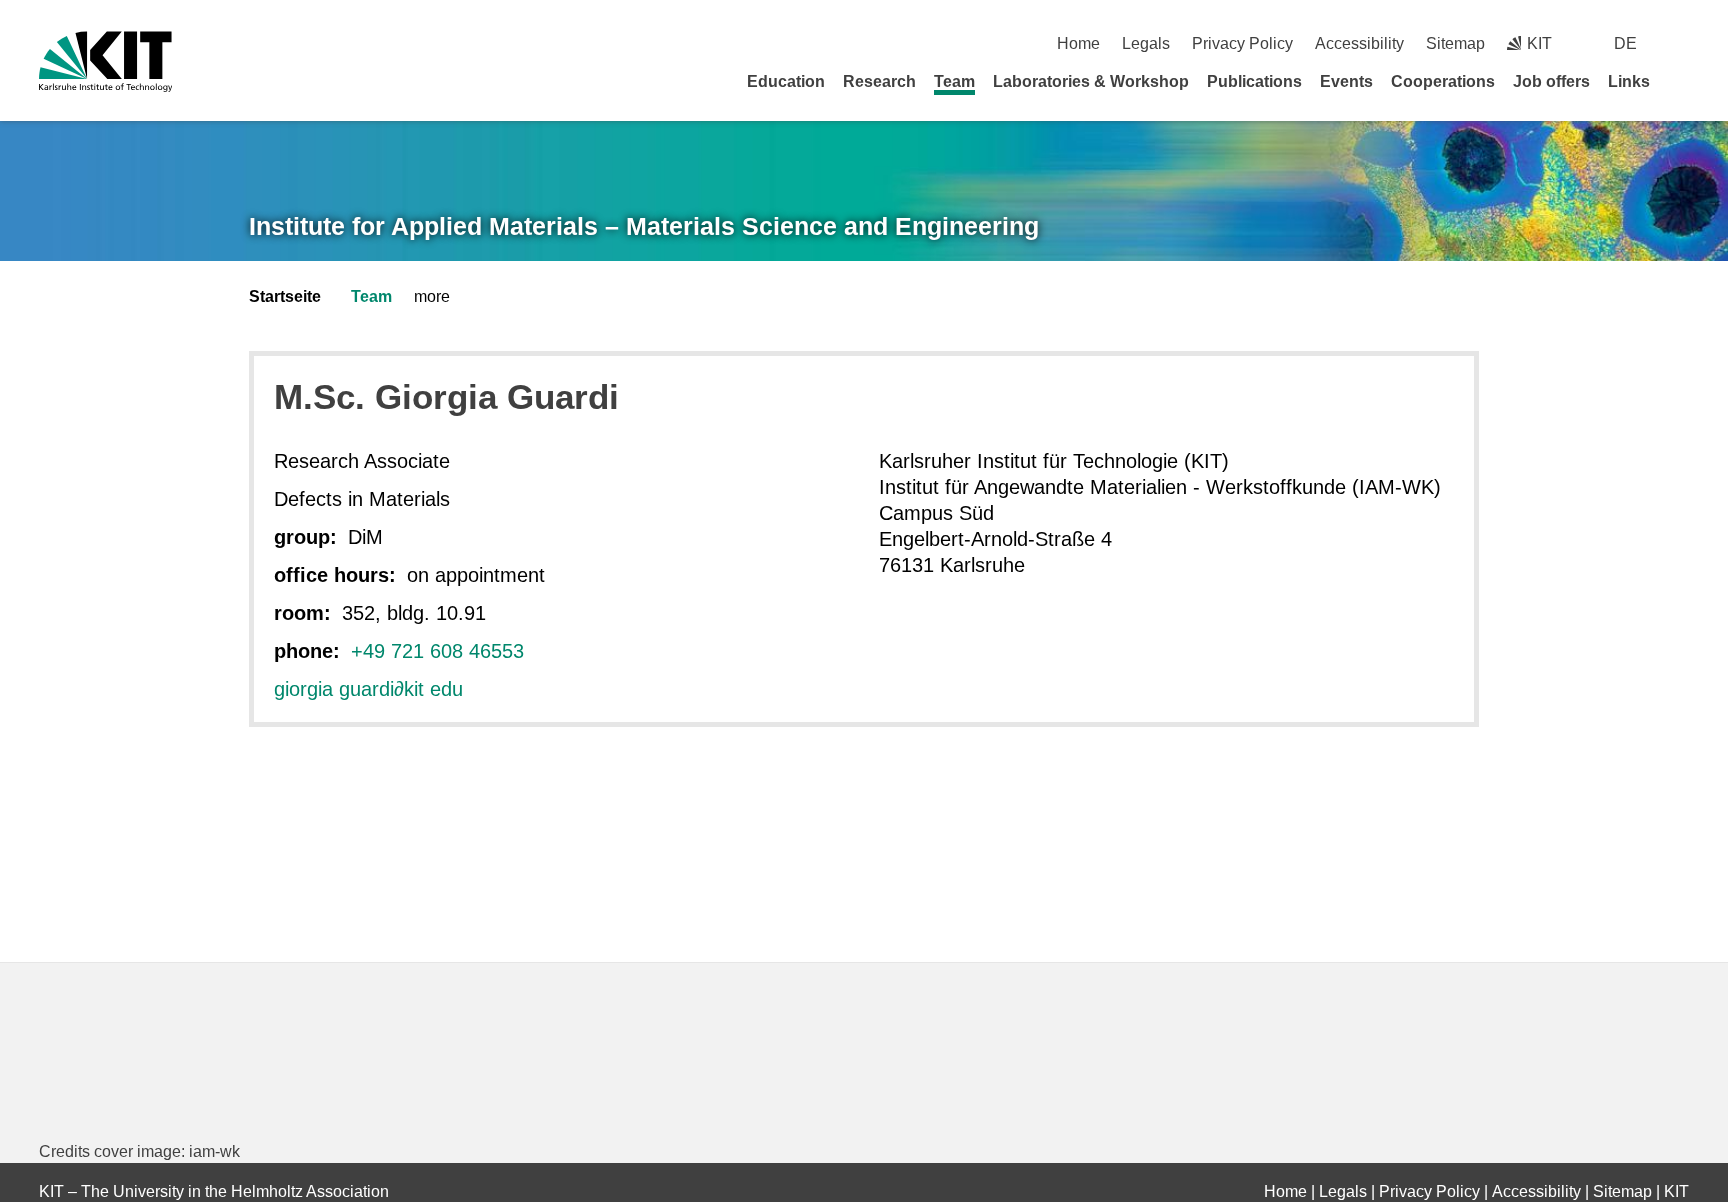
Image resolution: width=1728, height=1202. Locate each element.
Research (879, 81)
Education (786, 81)
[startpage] (1682, 81)
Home (1078, 43)
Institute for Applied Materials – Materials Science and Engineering (644, 226)
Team (954, 81)
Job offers (1551, 81)
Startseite (285, 296)
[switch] (1681, 43)
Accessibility (1359, 43)
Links (1629, 81)
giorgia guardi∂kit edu (368, 689)
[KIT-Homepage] (105, 61)
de (1625, 43)
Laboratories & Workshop (1091, 81)
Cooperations (1443, 81)
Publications (1254, 81)
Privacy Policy (1242, 43)
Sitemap (1455, 43)
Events (1346, 81)
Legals (1146, 43)
